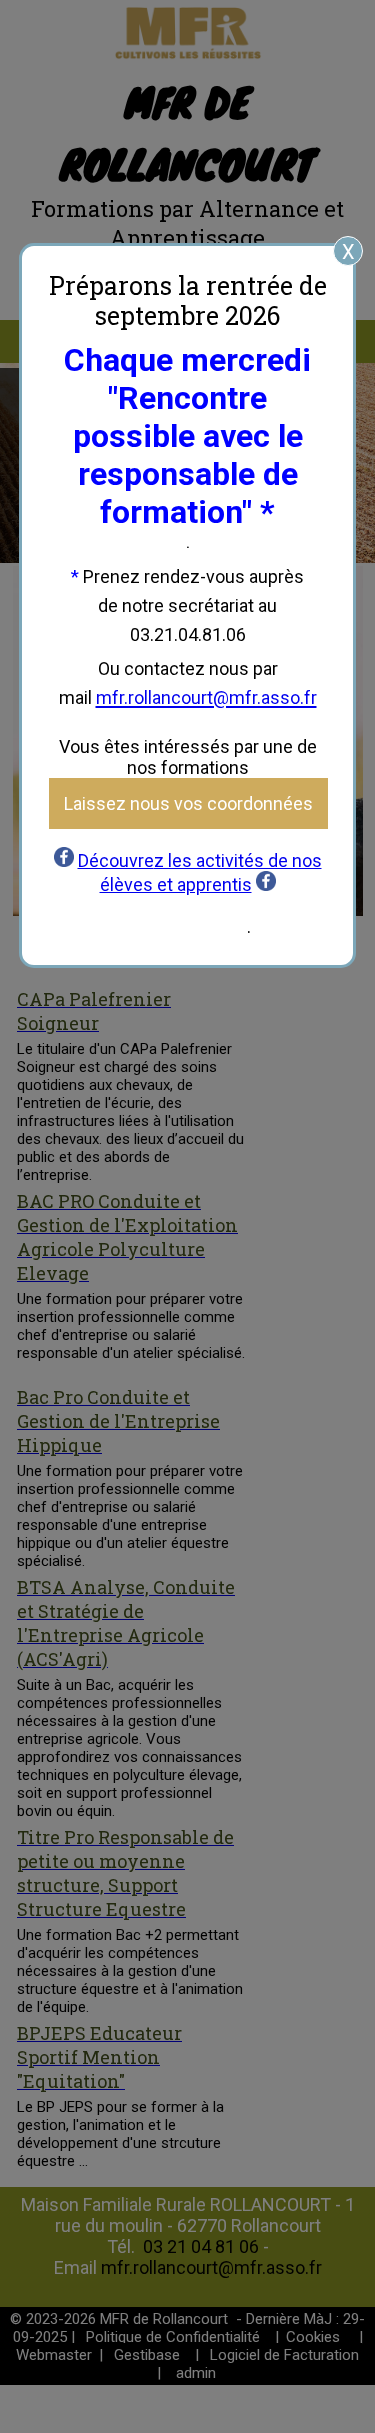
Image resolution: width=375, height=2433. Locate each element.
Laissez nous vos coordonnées (188, 803)
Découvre (116, 860)
